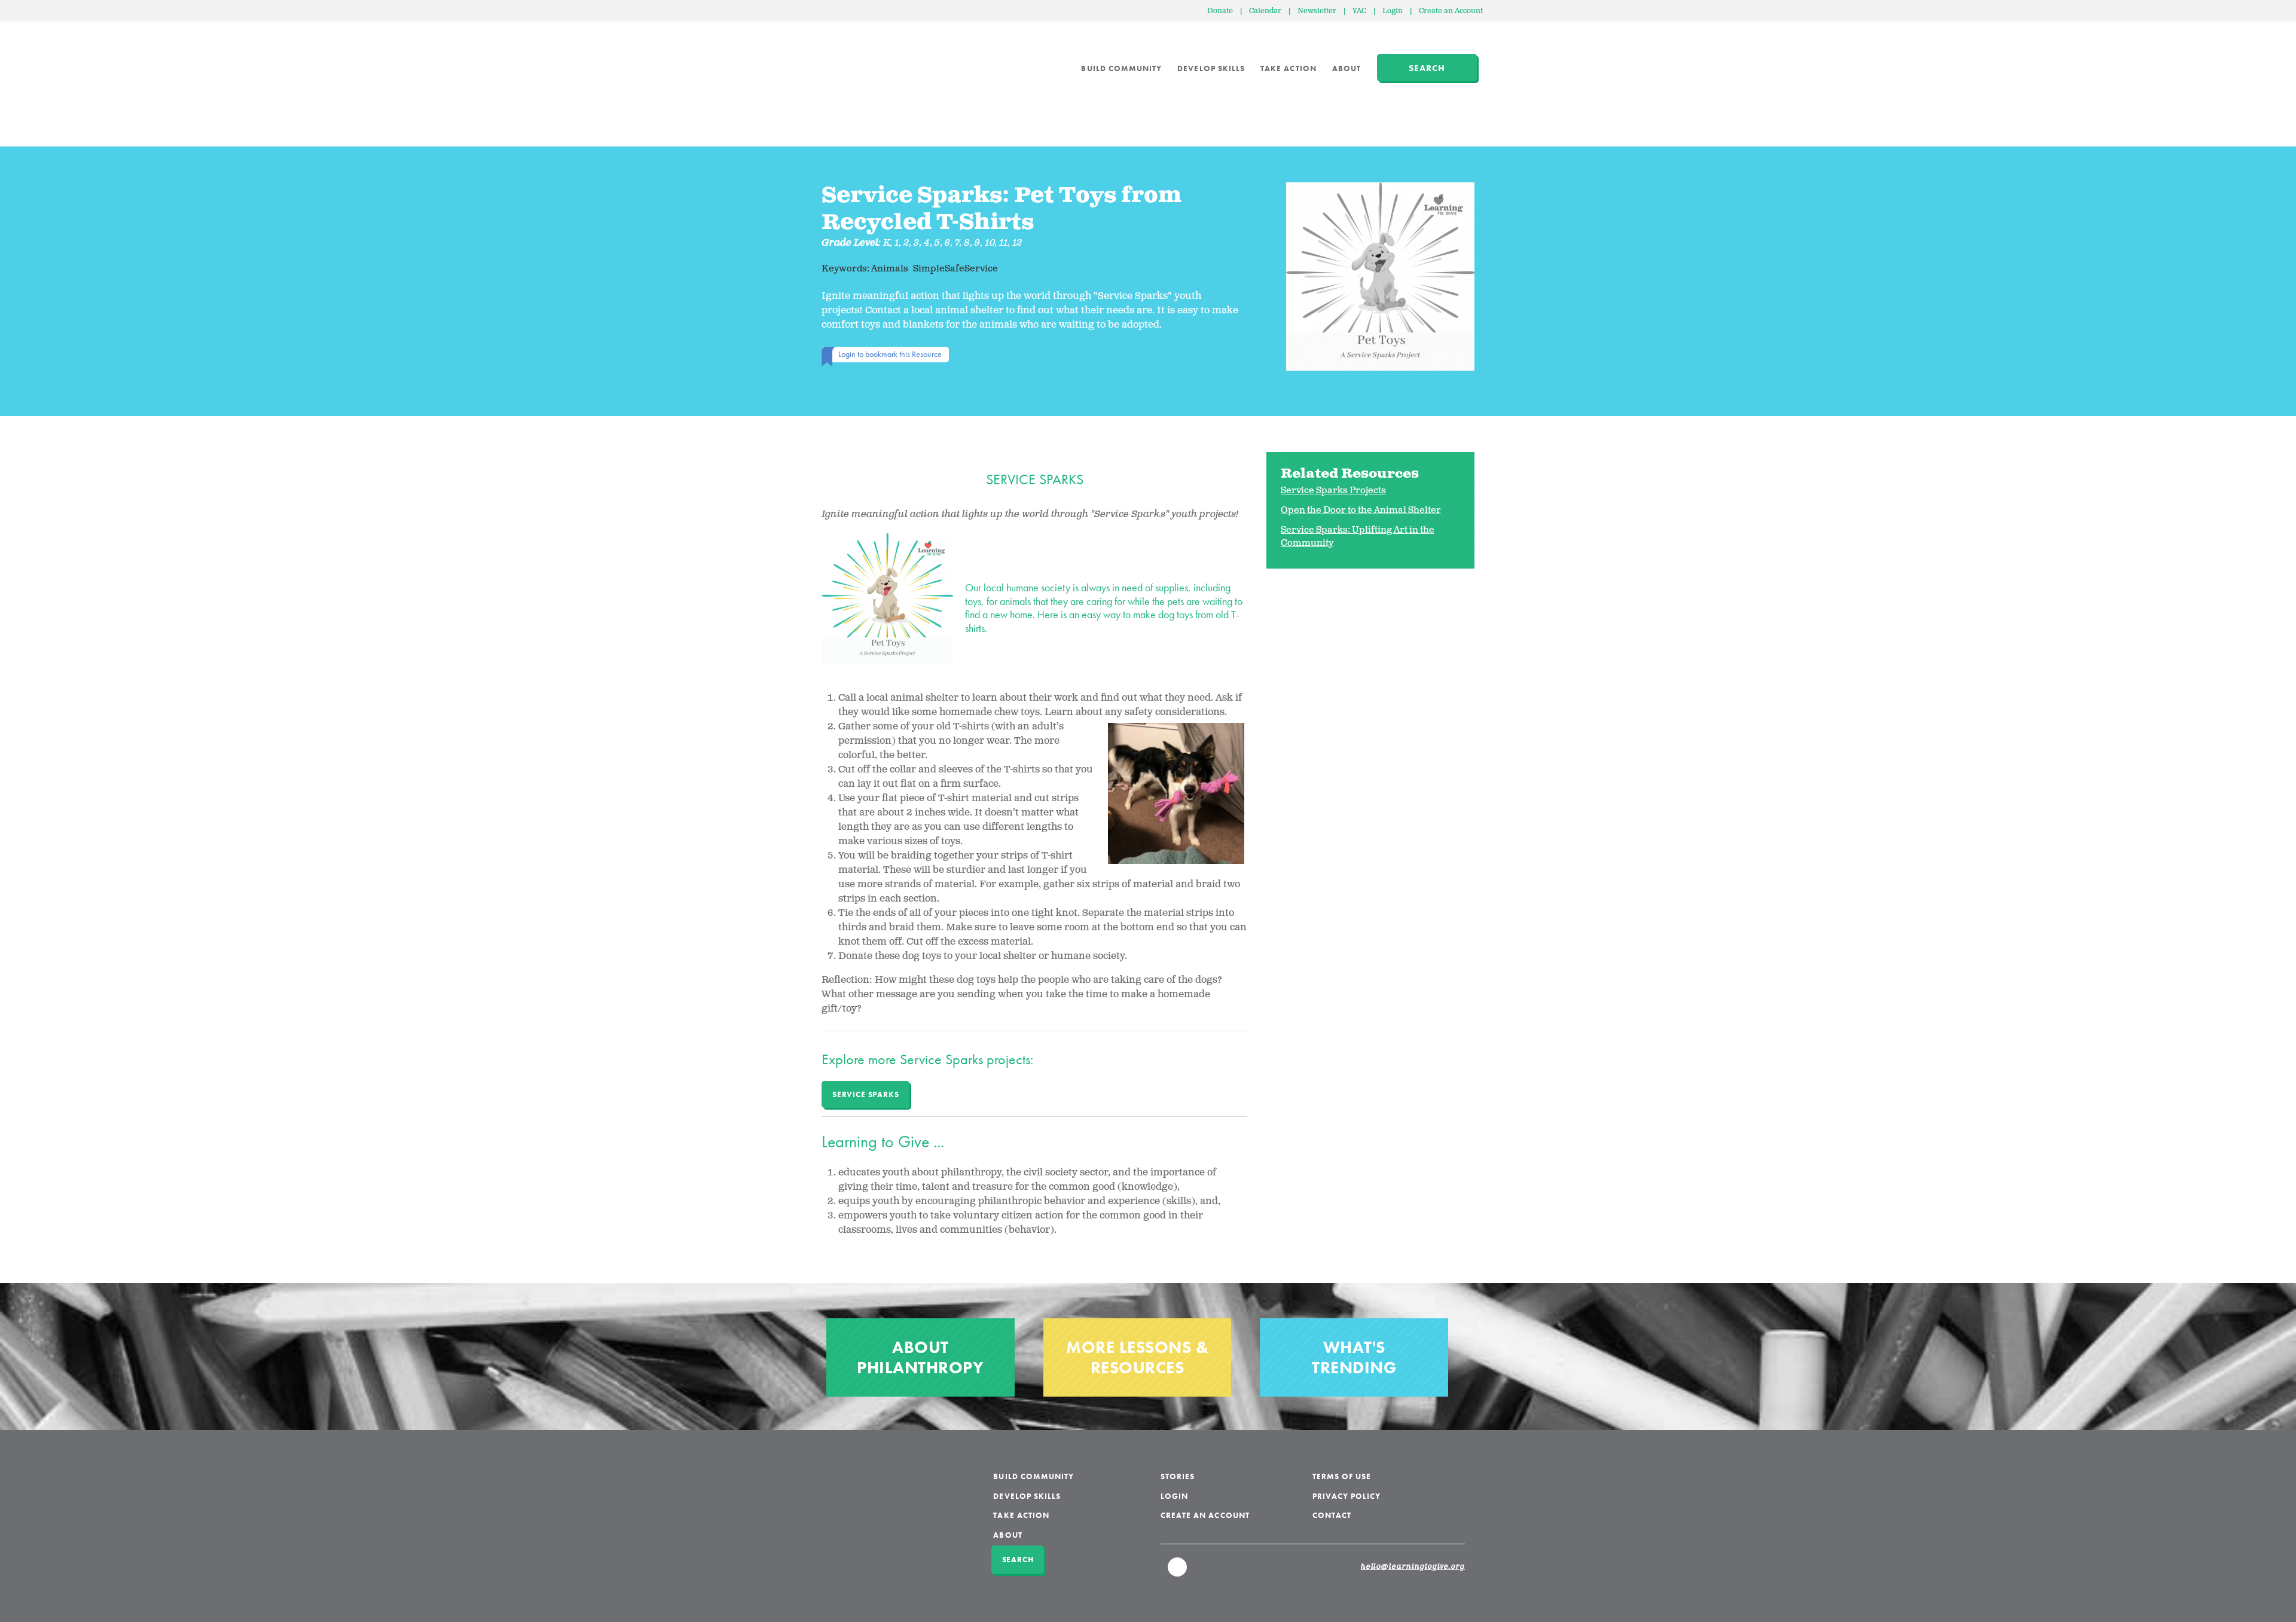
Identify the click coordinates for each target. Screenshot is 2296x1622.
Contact (1332, 1515)
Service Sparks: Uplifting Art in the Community (1358, 537)
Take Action (1289, 68)
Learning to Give (867, 60)
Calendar (1265, 11)
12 (1018, 243)
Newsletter (1317, 11)
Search (1427, 68)
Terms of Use (1342, 1476)
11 (1004, 243)
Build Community (1121, 68)
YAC (1359, 11)
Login (1393, 11)
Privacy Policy (1347, 1496)
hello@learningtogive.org (1413, 1567)
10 (990, 243)
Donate (1220, 11)
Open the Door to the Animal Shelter (1361, 510)
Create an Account (1451, 11)
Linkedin (1178, 1572)
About (1347, 68)
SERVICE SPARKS (865, 1094)
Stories (1178, 1476)
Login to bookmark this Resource (890, 354)
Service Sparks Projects (1333, 491)
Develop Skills (1211, 68)
